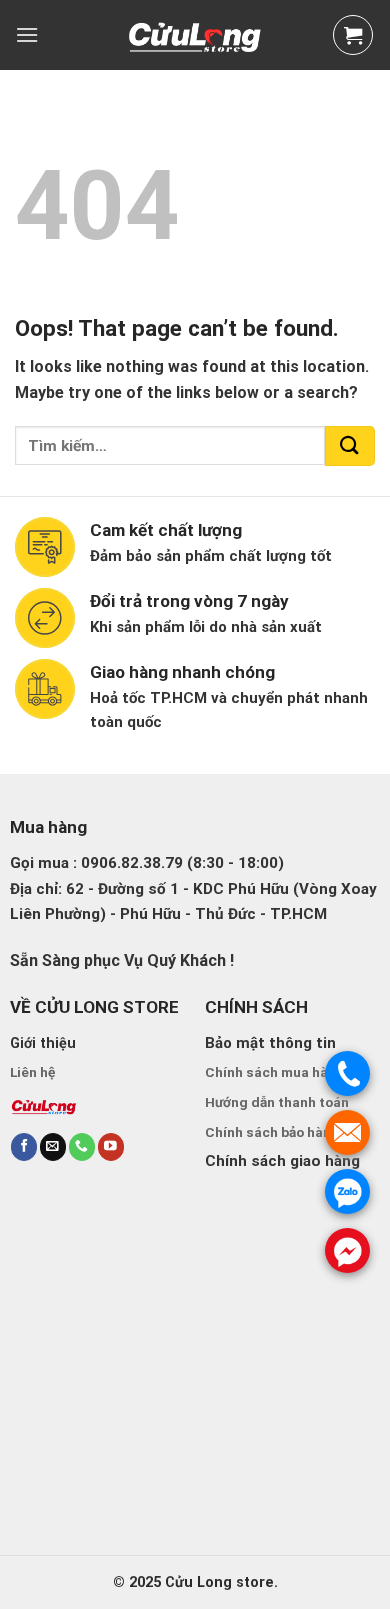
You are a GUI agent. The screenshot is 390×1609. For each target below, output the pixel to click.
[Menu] (27, 34)
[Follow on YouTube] (111, 1146)
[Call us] (82, 1146)
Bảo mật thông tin (270, 1043)
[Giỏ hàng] (353, 35)
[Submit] (350, 446)
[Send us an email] (53, 1146)
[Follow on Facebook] (24, 1146)
